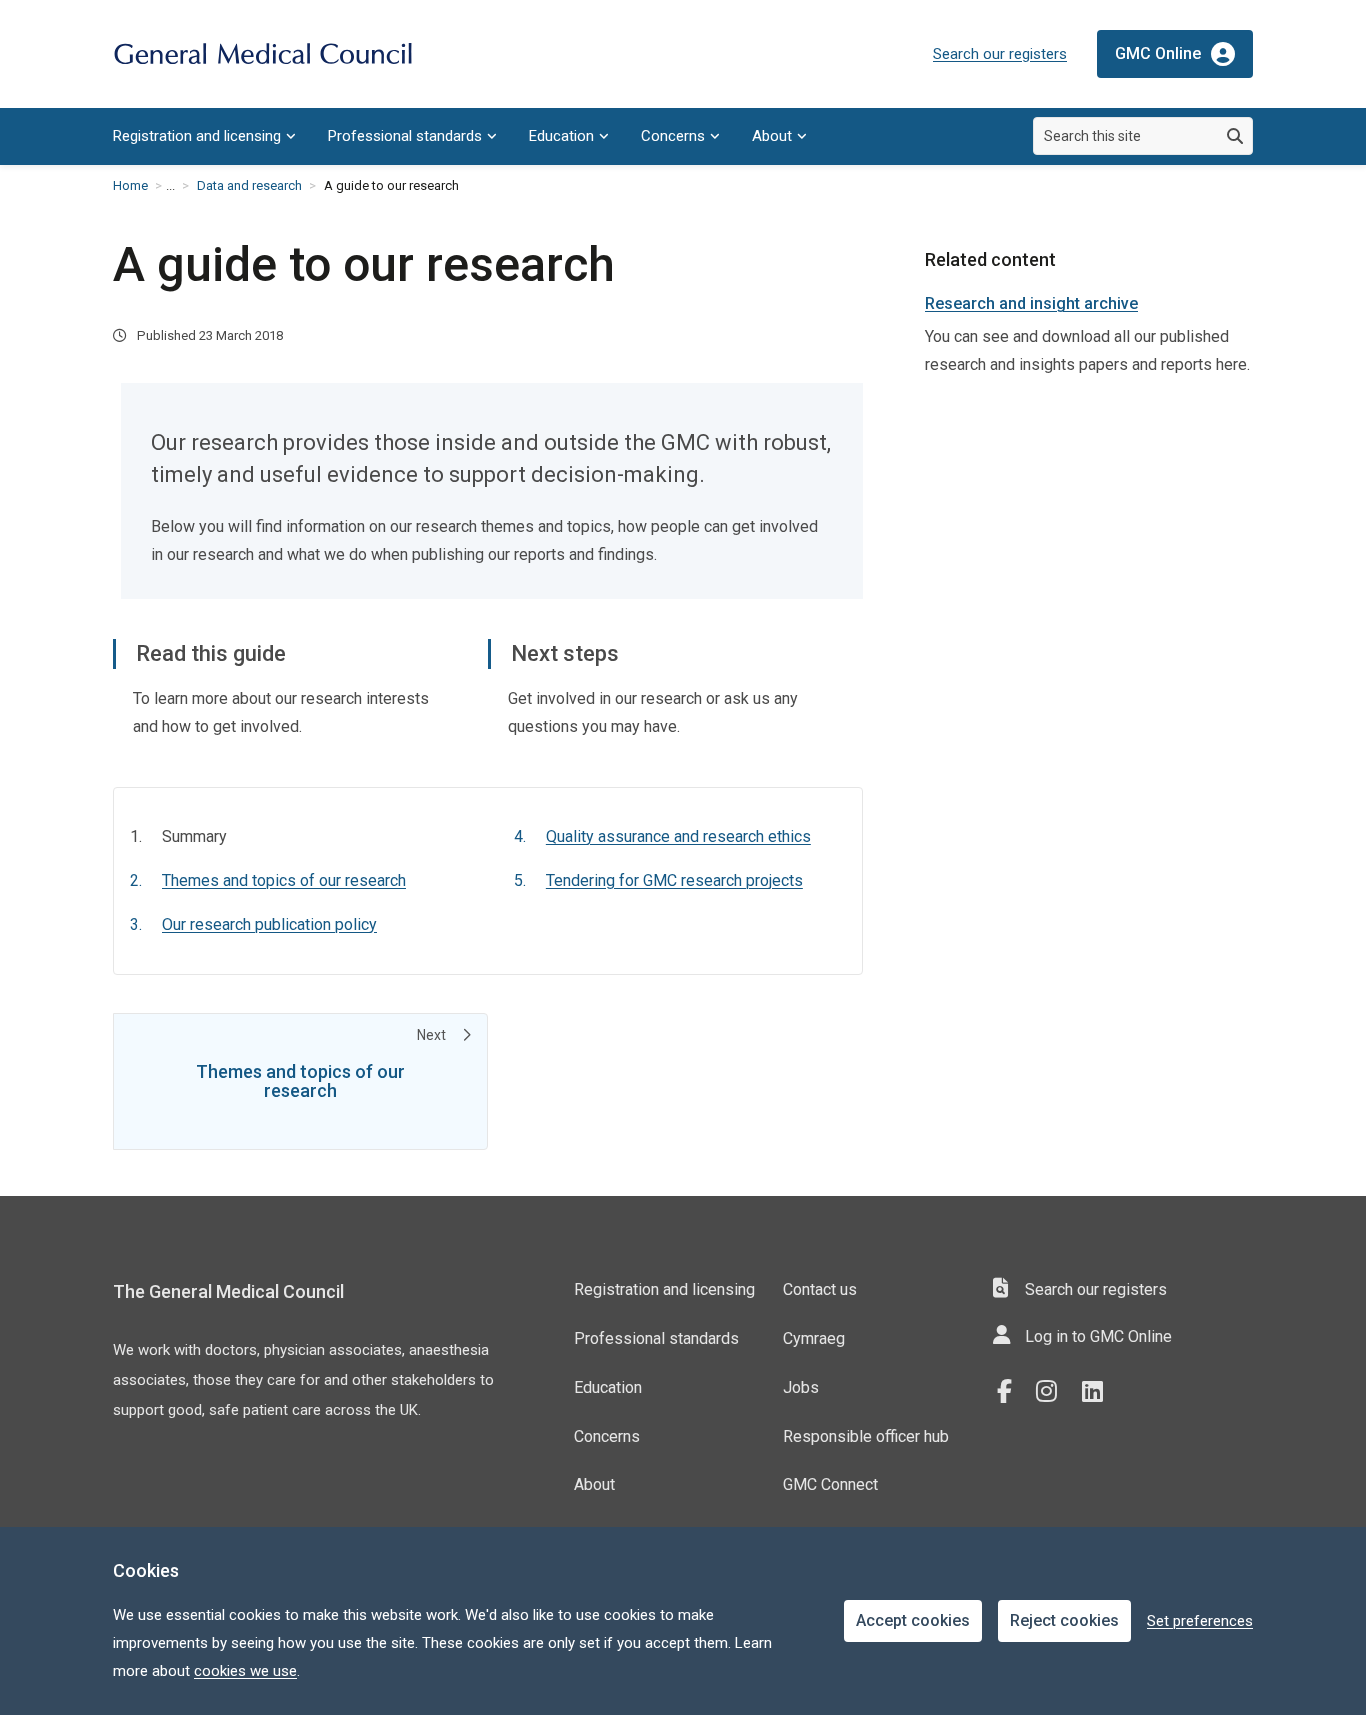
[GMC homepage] (263, 54)
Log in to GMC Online (1098, 1336)
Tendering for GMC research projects (674, 880)
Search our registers (1000, 54)
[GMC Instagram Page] (1054, 1392)
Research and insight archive (1031, 303)
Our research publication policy (269, 924)
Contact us (820, 1289)
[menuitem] (204, 136)
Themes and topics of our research (284, 880)
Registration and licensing (197, 136)
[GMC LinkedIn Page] (1100, 1392)
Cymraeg (814, 1338)
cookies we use (245, 1671)
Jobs (801, 1387)
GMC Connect (830, 1484)
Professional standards (405, 136)
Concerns (673, 136)
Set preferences (1200, 1621)
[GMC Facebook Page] (1011, 1392)
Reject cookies (1064, 1620)
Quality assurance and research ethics (678, 836)
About (772, 136)
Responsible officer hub (866, 1436)
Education (561, 136)
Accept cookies (913, 1620)
